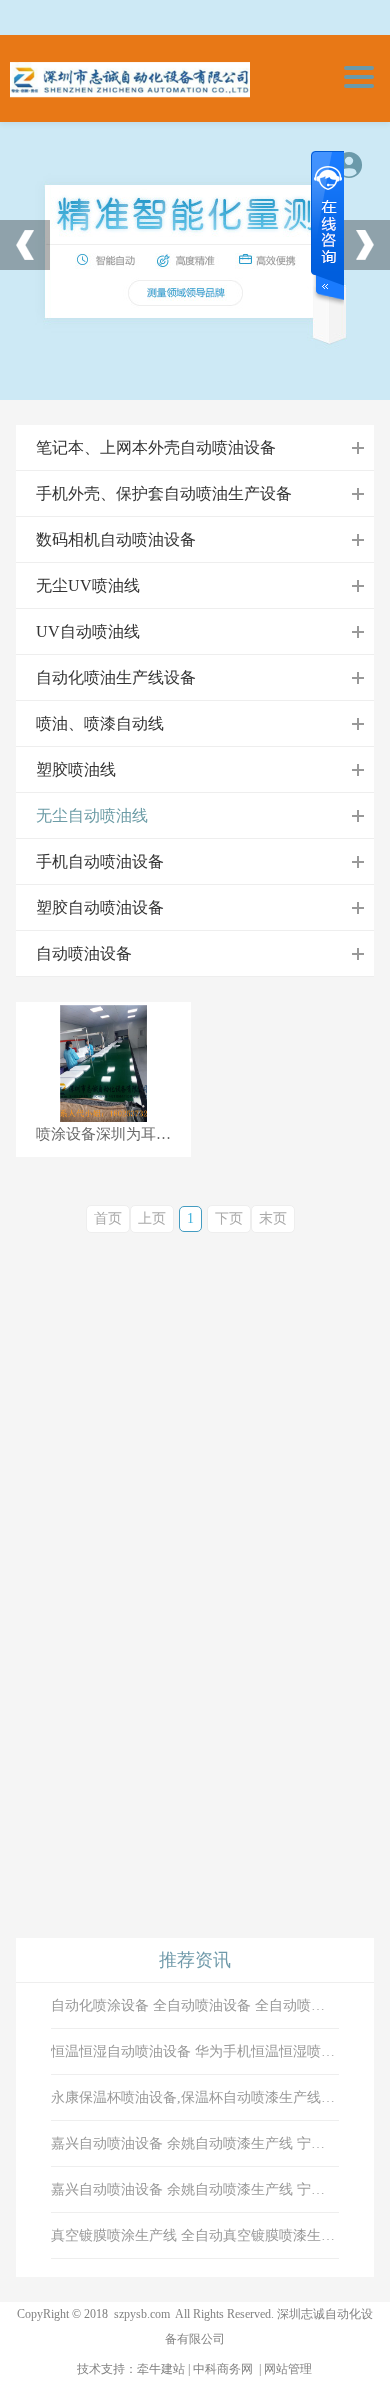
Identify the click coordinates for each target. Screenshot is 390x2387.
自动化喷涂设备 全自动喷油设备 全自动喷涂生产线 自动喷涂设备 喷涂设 (194, 2005)
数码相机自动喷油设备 (116, 539)
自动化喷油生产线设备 (116, 677)
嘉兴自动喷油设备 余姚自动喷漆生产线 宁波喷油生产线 (194, 2143)
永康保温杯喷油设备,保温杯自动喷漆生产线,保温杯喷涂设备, (194, 2097)
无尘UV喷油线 (88, 585)
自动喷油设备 (84, 953)
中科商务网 (223, 2369)
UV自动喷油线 (88, 631)
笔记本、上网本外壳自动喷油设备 (156, 447)
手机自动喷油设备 (100, 861)
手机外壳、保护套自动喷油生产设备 (164, 493)
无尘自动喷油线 (92, 815)
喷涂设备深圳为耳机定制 (114, 1134)
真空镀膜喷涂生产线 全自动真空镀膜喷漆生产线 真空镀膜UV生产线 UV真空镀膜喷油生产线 (194, 2235)
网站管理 (288, 2369)
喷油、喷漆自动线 (100, 723)
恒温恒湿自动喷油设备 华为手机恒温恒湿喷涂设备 (194, 2051)
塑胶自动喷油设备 (100, 907)
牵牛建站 (161, 2369)
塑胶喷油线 (76, 769)
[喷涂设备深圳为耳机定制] (104, 1063)
